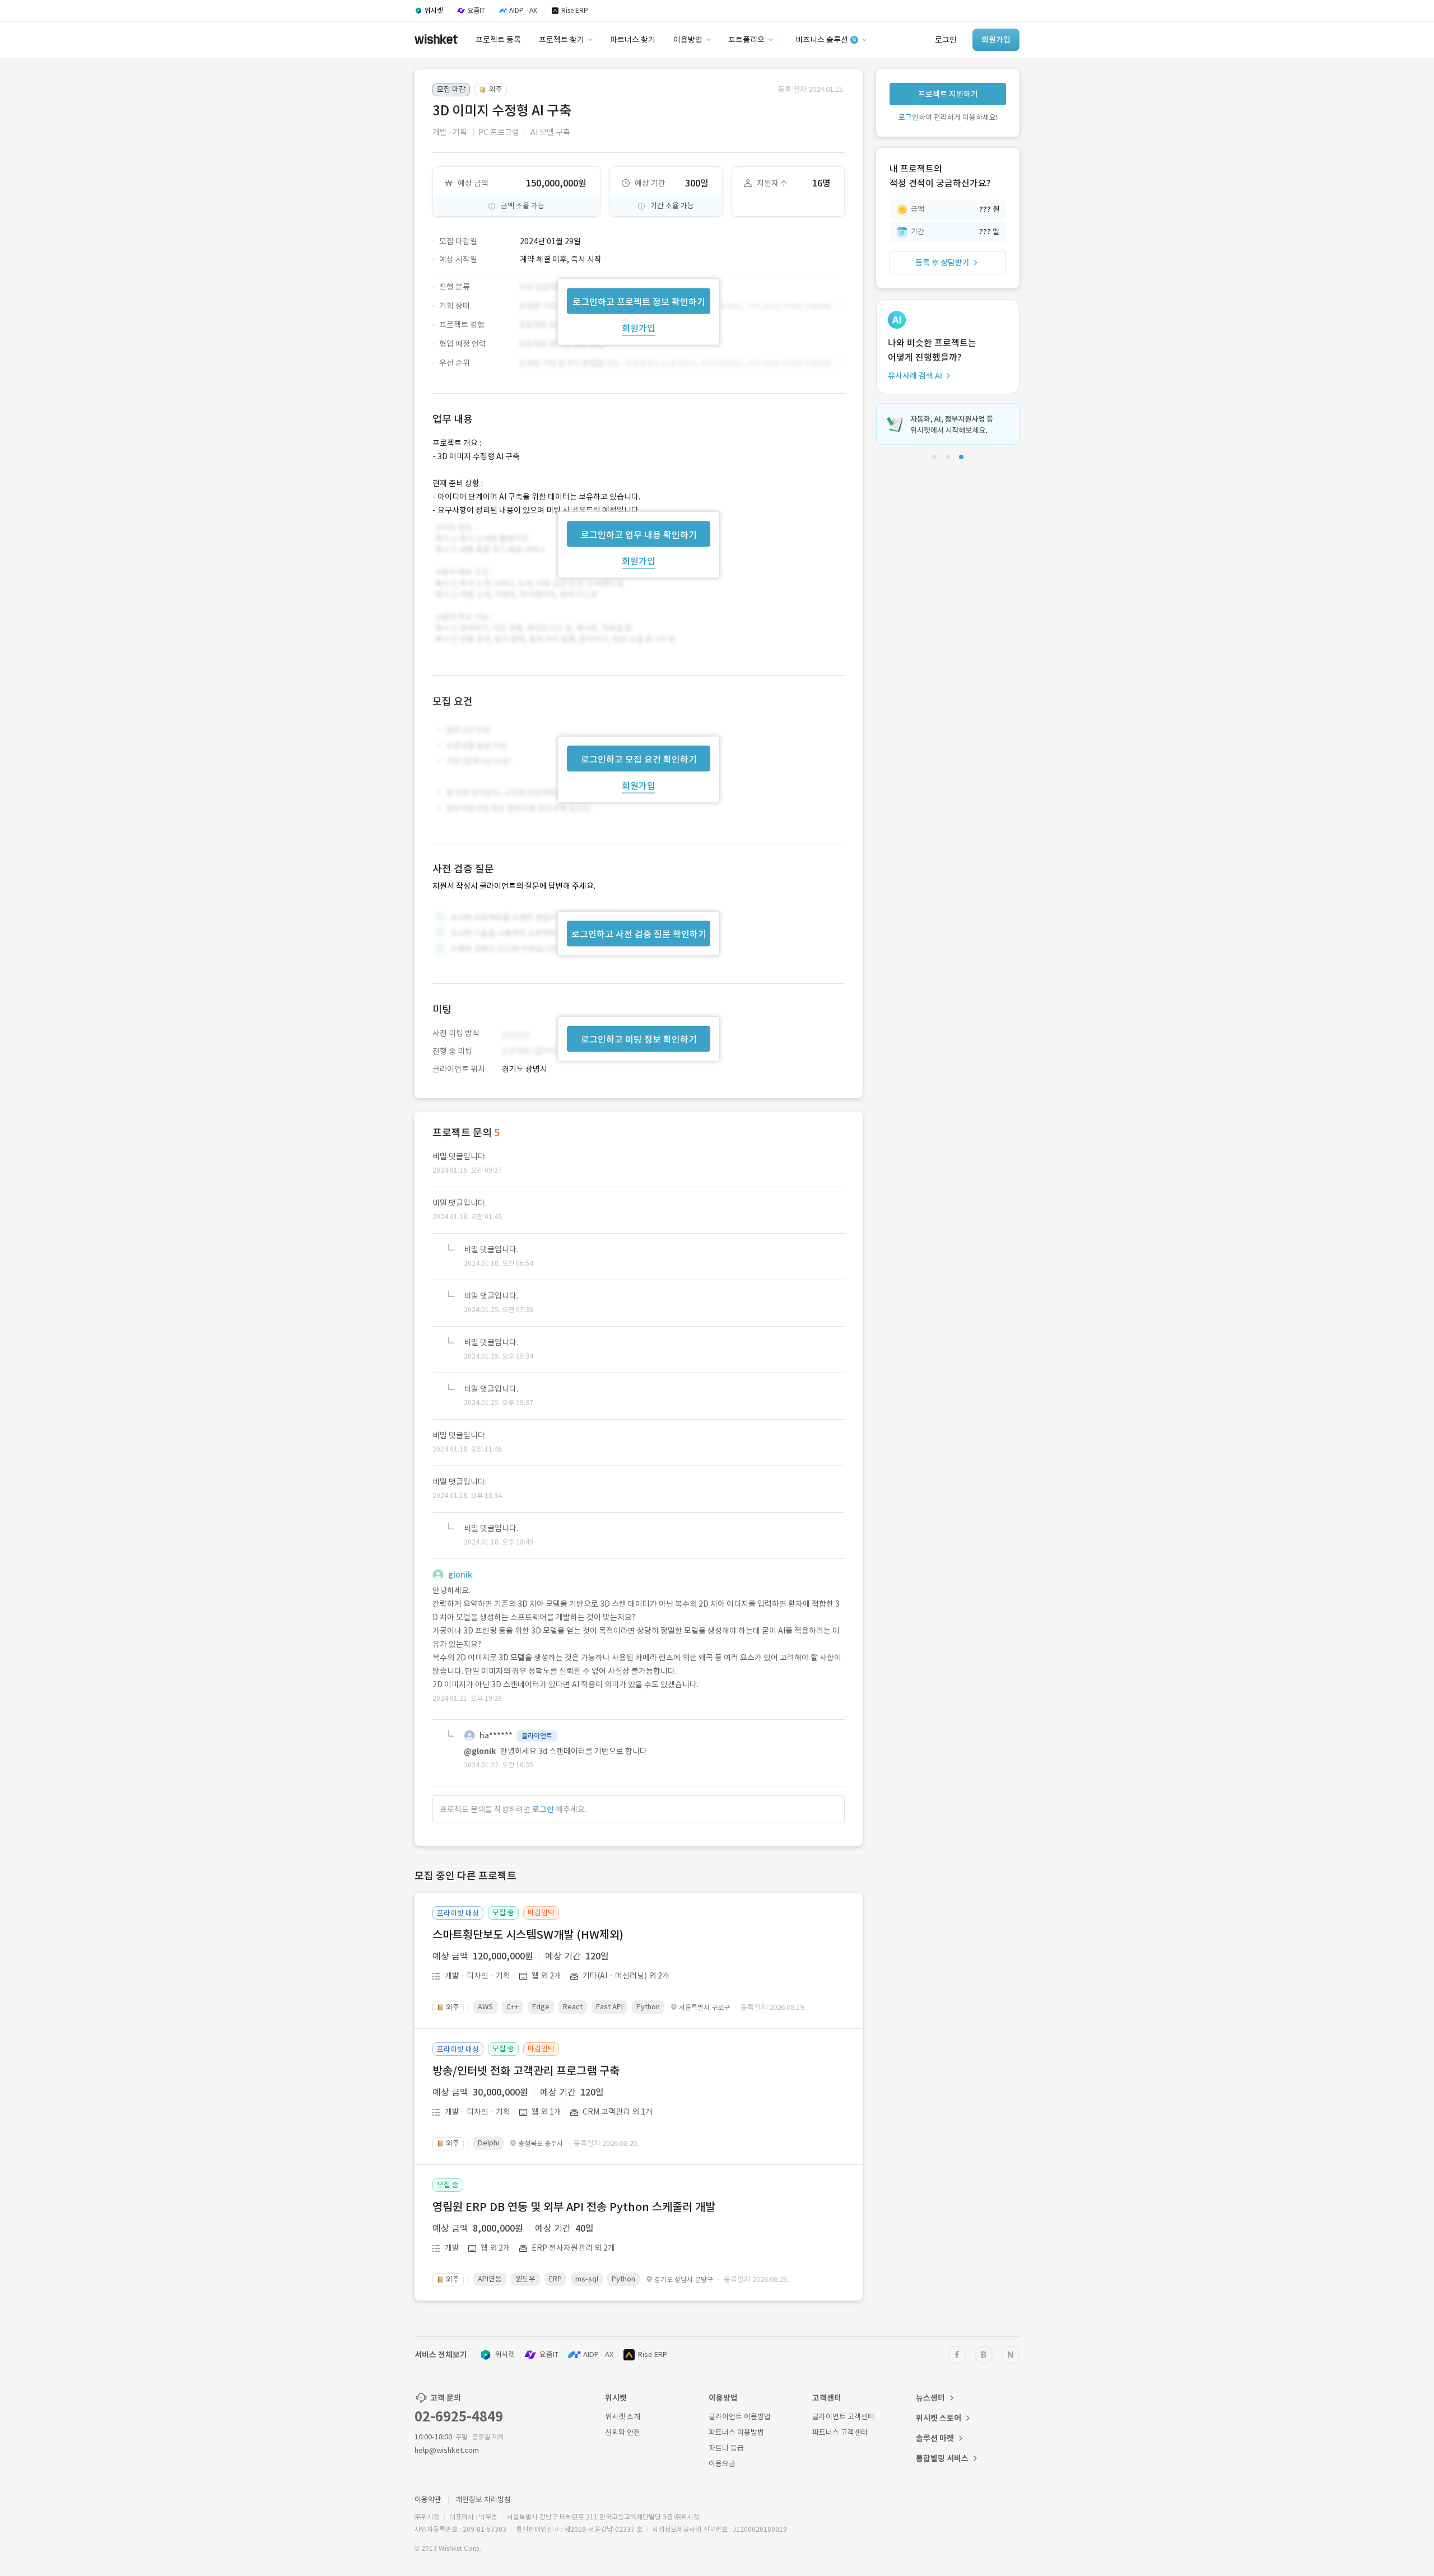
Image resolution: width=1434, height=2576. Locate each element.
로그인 (543, 1809)
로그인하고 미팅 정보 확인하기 (639, 1039)
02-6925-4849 (459, 2417)
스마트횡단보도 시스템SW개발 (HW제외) (528, 1935)
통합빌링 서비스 (942, 2458)
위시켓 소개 (623, 2417)
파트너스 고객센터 (840, 2432)
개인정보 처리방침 (483, 2500)
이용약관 (428, 2500)
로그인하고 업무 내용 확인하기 (639, 534)
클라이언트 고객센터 (843, 2417)
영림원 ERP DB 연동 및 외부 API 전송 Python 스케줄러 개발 (574, 2207)
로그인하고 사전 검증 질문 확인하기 (639, 934)
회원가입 (639, 328)
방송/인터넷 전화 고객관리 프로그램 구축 (526, 2071)
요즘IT (549, 2355)
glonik (460, 1575)
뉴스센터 (930, 2398)
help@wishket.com (447, 2450)
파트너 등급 (726, 2448)
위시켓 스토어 (939, 2418)
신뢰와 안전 (623, 2432)
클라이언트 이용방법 (740, 2417)
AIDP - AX (598, 2355)
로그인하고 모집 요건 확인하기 (639, 759)
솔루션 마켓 (935, 2438)
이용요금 (722, 2464)
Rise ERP (653, 2355)
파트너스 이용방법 (736, 2432)
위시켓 (505, 2355)
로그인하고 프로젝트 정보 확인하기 (639, 301)
